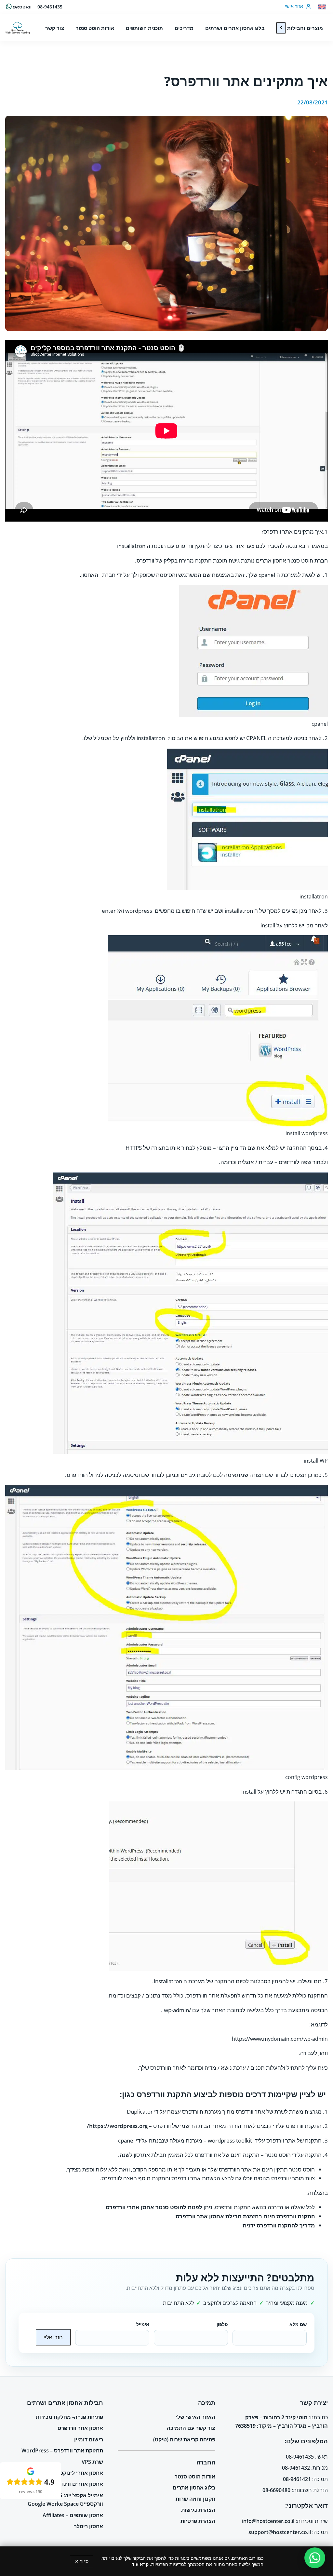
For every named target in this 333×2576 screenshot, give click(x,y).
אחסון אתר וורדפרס (80, 2428)
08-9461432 (296, 2468)
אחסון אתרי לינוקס (81, 2473)
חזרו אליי (53, 2337)
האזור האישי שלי (195, 2417)
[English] (322, 7)
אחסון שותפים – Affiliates (73, 2515)
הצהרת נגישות (198, 2510)
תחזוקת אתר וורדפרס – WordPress (62, 2450)
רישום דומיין (89, 2439)
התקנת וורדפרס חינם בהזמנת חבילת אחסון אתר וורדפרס (245, 2216)
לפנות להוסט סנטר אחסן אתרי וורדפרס (154, 2207)
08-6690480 (276, 2490)
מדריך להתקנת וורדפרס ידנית (279, 2225)
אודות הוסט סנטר (195, 2476)
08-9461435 (50, 7)
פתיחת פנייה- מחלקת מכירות (69, 2417)
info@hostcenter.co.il (268, 2521)
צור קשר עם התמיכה (191, 2428)
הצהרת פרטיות (198, 2521)
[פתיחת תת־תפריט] (281, 28)
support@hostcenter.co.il (280, 2532)
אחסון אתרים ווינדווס (79, 2484)
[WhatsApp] (315, 2558)
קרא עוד (140, 2564)
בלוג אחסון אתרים (194, 2488)
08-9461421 (297, 2479)
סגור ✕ (82, 2561)
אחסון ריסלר (88, 2526)
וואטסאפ (22, 7)
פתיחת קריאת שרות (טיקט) (184, 2439)
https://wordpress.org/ (117, 2126)
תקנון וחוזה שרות (195, 2499)
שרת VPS (92, 2462)
